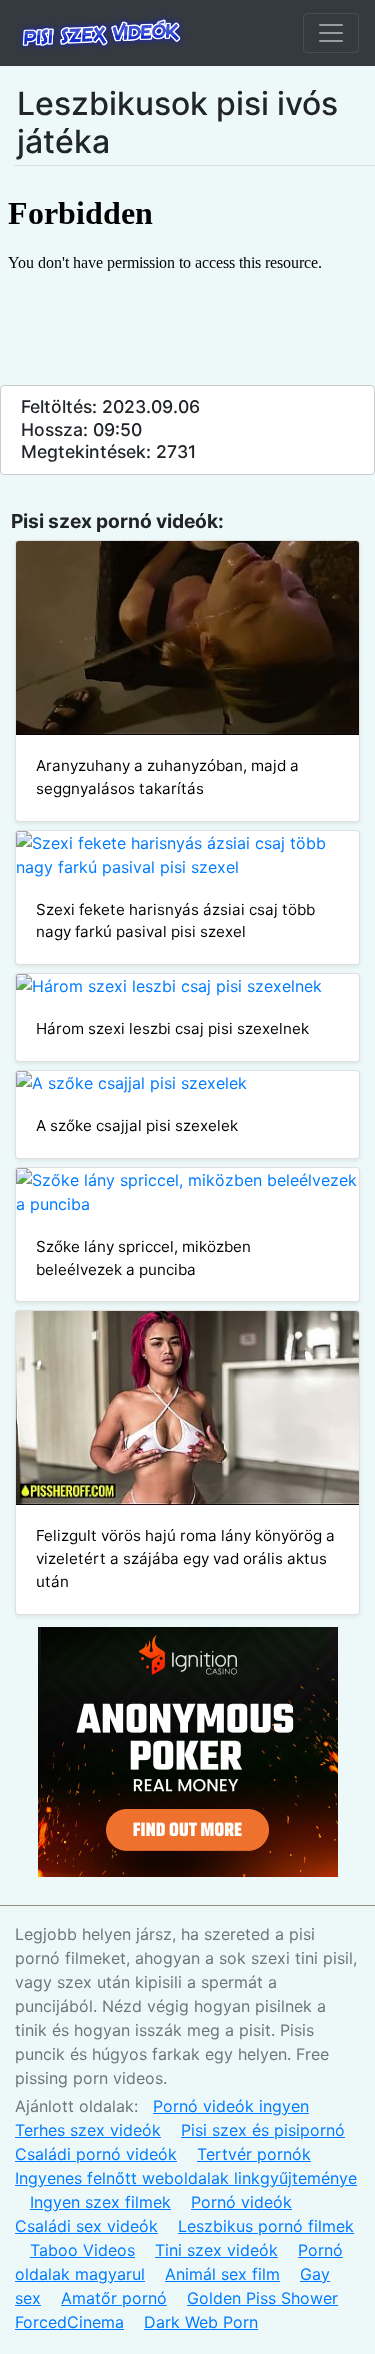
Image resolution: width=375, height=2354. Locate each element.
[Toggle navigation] (331, 33)
